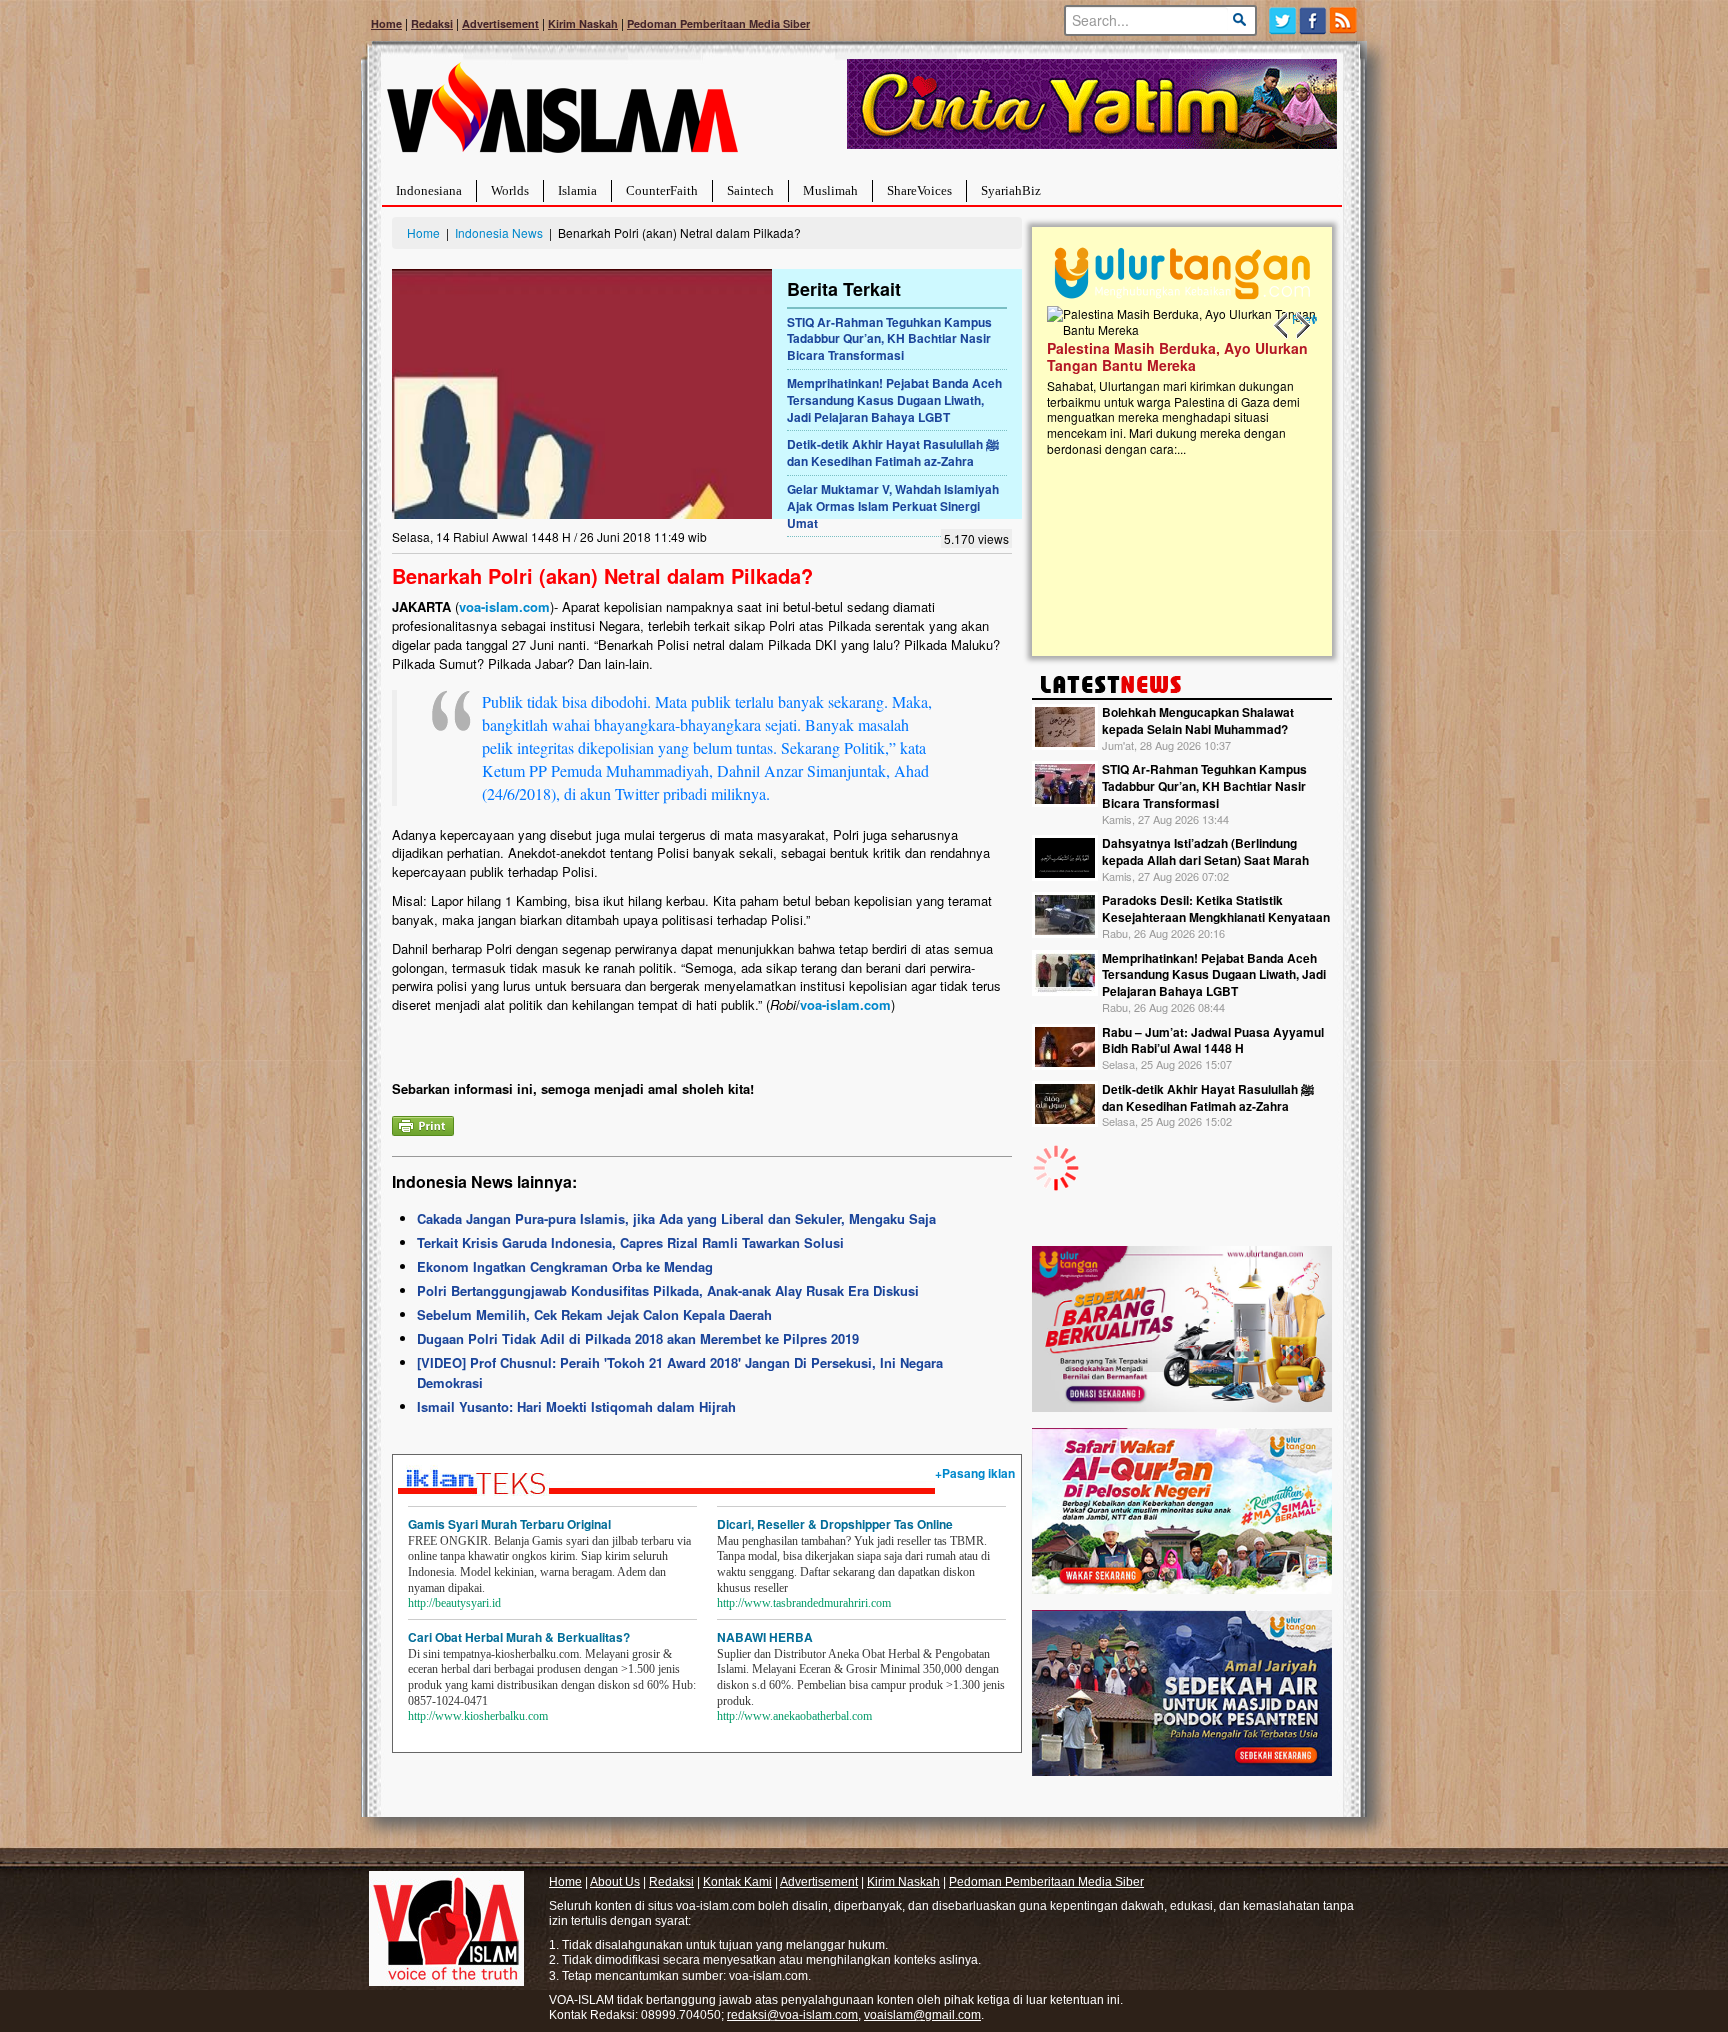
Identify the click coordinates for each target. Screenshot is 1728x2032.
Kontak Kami (737, 1882)
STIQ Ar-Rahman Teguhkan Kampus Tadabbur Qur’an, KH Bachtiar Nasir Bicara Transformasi (889, 339)
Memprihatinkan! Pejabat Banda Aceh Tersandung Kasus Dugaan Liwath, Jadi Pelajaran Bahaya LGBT (894, 400)
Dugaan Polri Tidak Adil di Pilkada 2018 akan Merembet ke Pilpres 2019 (638, 1338)
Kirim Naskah (583, 23)
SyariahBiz (1011, 190)
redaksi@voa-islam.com (792, 2015)
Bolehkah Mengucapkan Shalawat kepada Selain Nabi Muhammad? (1198, 720)
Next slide (1302, 326)
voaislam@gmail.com (922, 2015)
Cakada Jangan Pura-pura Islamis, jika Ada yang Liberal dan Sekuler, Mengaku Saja (676, 1218)
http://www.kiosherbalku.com (478, 1716)
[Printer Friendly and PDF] (423, 1123)
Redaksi (432, 23)
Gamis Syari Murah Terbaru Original (509, 1524)
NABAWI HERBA (765, 1637)
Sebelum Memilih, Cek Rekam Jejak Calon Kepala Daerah (594, 1314)
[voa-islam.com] (562, 115)
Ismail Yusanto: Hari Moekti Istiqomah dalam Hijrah (576, 1406)
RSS (1344, 20)
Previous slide (1282, 326)
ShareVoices (919, 190)
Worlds (510, 190)
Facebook (1313, 20)
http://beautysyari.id (454, 1603)
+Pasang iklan (975, 1473)
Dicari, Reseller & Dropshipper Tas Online (835, 1524)
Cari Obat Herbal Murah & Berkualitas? (519, 1637)
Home (386, 23)
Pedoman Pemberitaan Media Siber (718, 23)
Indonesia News (499, 232)
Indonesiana (429, 190)
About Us (615, 1882)
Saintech (750, 190)
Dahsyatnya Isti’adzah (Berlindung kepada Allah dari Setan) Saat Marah (1205, 851)
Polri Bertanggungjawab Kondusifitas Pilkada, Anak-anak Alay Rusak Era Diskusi (668, 1290)
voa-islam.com (504, 606)
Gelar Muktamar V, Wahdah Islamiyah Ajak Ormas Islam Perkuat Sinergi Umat (893, 506)
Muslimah (830, 190)
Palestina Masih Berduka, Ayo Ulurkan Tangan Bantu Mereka (1177, 356)
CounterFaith (662, 190)
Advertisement (500, 23)
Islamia (577, 190)
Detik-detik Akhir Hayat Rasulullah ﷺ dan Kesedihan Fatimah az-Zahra (893, 452)
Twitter (1282, 20)
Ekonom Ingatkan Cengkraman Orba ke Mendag (565, 1266)
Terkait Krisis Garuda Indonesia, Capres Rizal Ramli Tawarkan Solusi (630, 1242)
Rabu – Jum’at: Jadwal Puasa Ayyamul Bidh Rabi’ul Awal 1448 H (1213, 1040)
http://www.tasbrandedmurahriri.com (804, 1603)
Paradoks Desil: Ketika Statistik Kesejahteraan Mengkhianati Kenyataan (1216, 908)
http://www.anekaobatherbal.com (794, 1716)
